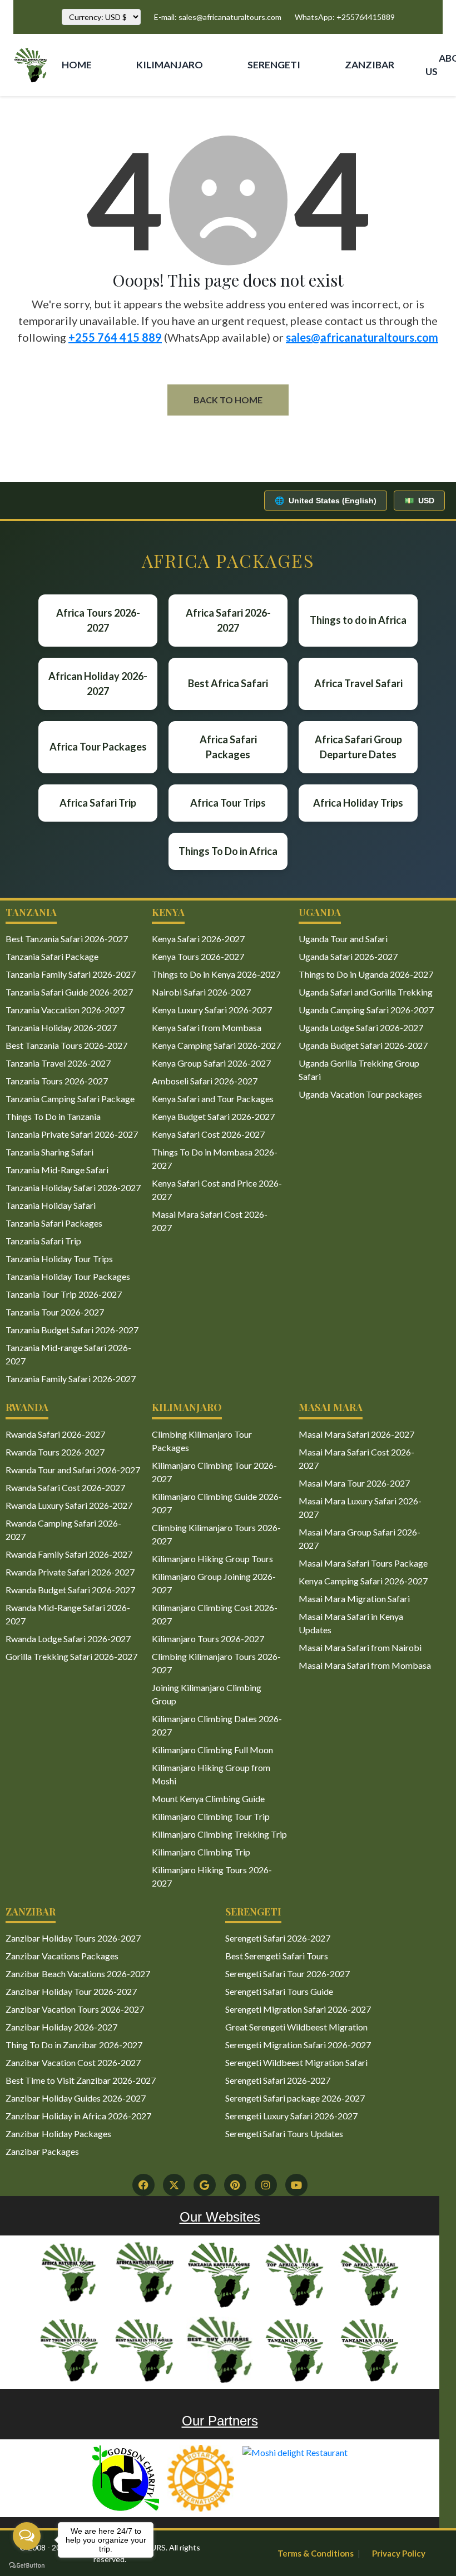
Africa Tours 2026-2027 (98, 620)
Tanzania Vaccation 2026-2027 (65, 1010)
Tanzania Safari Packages (54, 1223)
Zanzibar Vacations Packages (62, 1956)
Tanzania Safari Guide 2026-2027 (69, 992)
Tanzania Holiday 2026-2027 (61, 1027)
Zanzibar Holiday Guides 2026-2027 (76, 2098)
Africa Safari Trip (98, 803)
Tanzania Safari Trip (43, 1241)
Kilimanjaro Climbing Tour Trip (211, 1816)
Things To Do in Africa (228, 851)
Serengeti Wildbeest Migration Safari (296, 2062)
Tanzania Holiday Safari (51, 1205)
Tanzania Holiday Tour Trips (59, 1259)
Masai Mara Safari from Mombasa (365, 1665)
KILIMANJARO (170, 65)
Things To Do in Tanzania (53, 1116)
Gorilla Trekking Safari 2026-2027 (71, 1656)
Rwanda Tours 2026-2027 (55, 1452)
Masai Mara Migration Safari (354, 1599)
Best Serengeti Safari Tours (277, 1956)
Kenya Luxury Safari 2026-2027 (212, 1010)
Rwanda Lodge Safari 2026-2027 (68, 1639)
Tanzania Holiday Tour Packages (68, 1276)
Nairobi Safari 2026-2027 (201, 992)
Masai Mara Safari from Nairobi (360, 1647)
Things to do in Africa (358, 620)
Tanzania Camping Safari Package (70, 1099)
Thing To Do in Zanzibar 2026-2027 (74, 2045)
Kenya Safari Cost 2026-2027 (208, 1134)
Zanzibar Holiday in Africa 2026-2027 (78, 2116)
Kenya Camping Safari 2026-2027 (216, 1045)
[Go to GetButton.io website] (27, 2565)
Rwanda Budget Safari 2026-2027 (70, 1590)
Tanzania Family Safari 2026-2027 (71, 974)
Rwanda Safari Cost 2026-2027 (65, 1487)
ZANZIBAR (370, 65)
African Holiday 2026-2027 (98, 684)
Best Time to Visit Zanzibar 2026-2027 (81, 2080)
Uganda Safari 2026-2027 (348, 956)
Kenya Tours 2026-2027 (198, 956)
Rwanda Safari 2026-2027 (55, 1434)
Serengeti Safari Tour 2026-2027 (288, 1974)
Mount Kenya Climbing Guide (208, 1799)
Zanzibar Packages (42, 2151)
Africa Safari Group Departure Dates (358, 747)
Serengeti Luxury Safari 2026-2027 (291, 2116)
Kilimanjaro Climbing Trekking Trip (219, 1834)
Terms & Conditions (316, 2553)
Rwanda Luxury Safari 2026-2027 (69, 1505)
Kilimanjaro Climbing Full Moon (212, 1750)
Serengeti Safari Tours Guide (279, 1991)
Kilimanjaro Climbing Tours (156, 113)
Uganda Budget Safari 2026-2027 (363, 1045)
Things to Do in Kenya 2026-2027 (216, 974)
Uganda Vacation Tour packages (360, 1094)
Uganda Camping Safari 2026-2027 (366, 1010)
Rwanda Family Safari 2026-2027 (69, 1554)
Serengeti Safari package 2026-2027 (295, 2098)
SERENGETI (274, 65)
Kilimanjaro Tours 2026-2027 (208, 1639)
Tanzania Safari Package (52, 956)
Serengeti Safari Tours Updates (284, 2134)
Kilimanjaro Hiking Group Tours (212, 1559)
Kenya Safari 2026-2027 (198, 939)
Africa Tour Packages (98, 747)
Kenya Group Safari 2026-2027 (211, 1063)
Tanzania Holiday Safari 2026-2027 (73, 1187)
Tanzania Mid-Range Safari (57, 1170)
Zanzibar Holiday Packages (58, 2134)
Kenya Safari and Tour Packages (213, 1099)
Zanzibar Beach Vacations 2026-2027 (78, 1974)
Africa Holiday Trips (358, 803)
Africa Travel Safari (358, 683)
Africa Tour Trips (228, 803)
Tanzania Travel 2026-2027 (58, 1063)
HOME (77, 65)
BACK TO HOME (228, 400)
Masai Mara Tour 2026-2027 (354, 1483)
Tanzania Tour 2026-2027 (55, 1312)
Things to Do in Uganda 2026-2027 (366, 974)
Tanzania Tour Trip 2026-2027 (64, 1294)
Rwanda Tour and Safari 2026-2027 (73, 1470)
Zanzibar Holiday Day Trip (360, 113)
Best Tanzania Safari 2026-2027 (67, 939)
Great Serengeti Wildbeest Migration (296, 2027)
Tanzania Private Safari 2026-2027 (72, 1134)
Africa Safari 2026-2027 (228, 620)
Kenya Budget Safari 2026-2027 (213, 1116)
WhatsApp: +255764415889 (345, 17)
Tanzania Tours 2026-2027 (57, 1081)
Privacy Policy (399, 2553)
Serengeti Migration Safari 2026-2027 (298, 2009)
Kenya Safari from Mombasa (207, 1027)
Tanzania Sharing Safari (49, 1152)
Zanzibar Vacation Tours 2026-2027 (75, 2009)
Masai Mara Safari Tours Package (363, 1563)
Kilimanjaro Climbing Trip (201, 1852)
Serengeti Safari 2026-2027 (278, 1938)
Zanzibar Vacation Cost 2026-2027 (73, 2062)
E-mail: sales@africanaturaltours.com (218, 17)
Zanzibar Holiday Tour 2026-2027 (71, 1991)
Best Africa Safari (228, 683)
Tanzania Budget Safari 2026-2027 (72, 1330)
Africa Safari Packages (228, 747)
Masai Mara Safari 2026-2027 (356, 1434)
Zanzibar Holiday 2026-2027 (61, 2027)
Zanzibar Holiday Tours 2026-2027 (73, 1938)
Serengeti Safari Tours (265, 113)
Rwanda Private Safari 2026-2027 (70, 1572)
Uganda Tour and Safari (343, 939)
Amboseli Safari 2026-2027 (205, 1081)
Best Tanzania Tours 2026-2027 (66, 1045)
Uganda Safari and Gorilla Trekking (366, 992)
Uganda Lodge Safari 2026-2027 (361, 1027)
